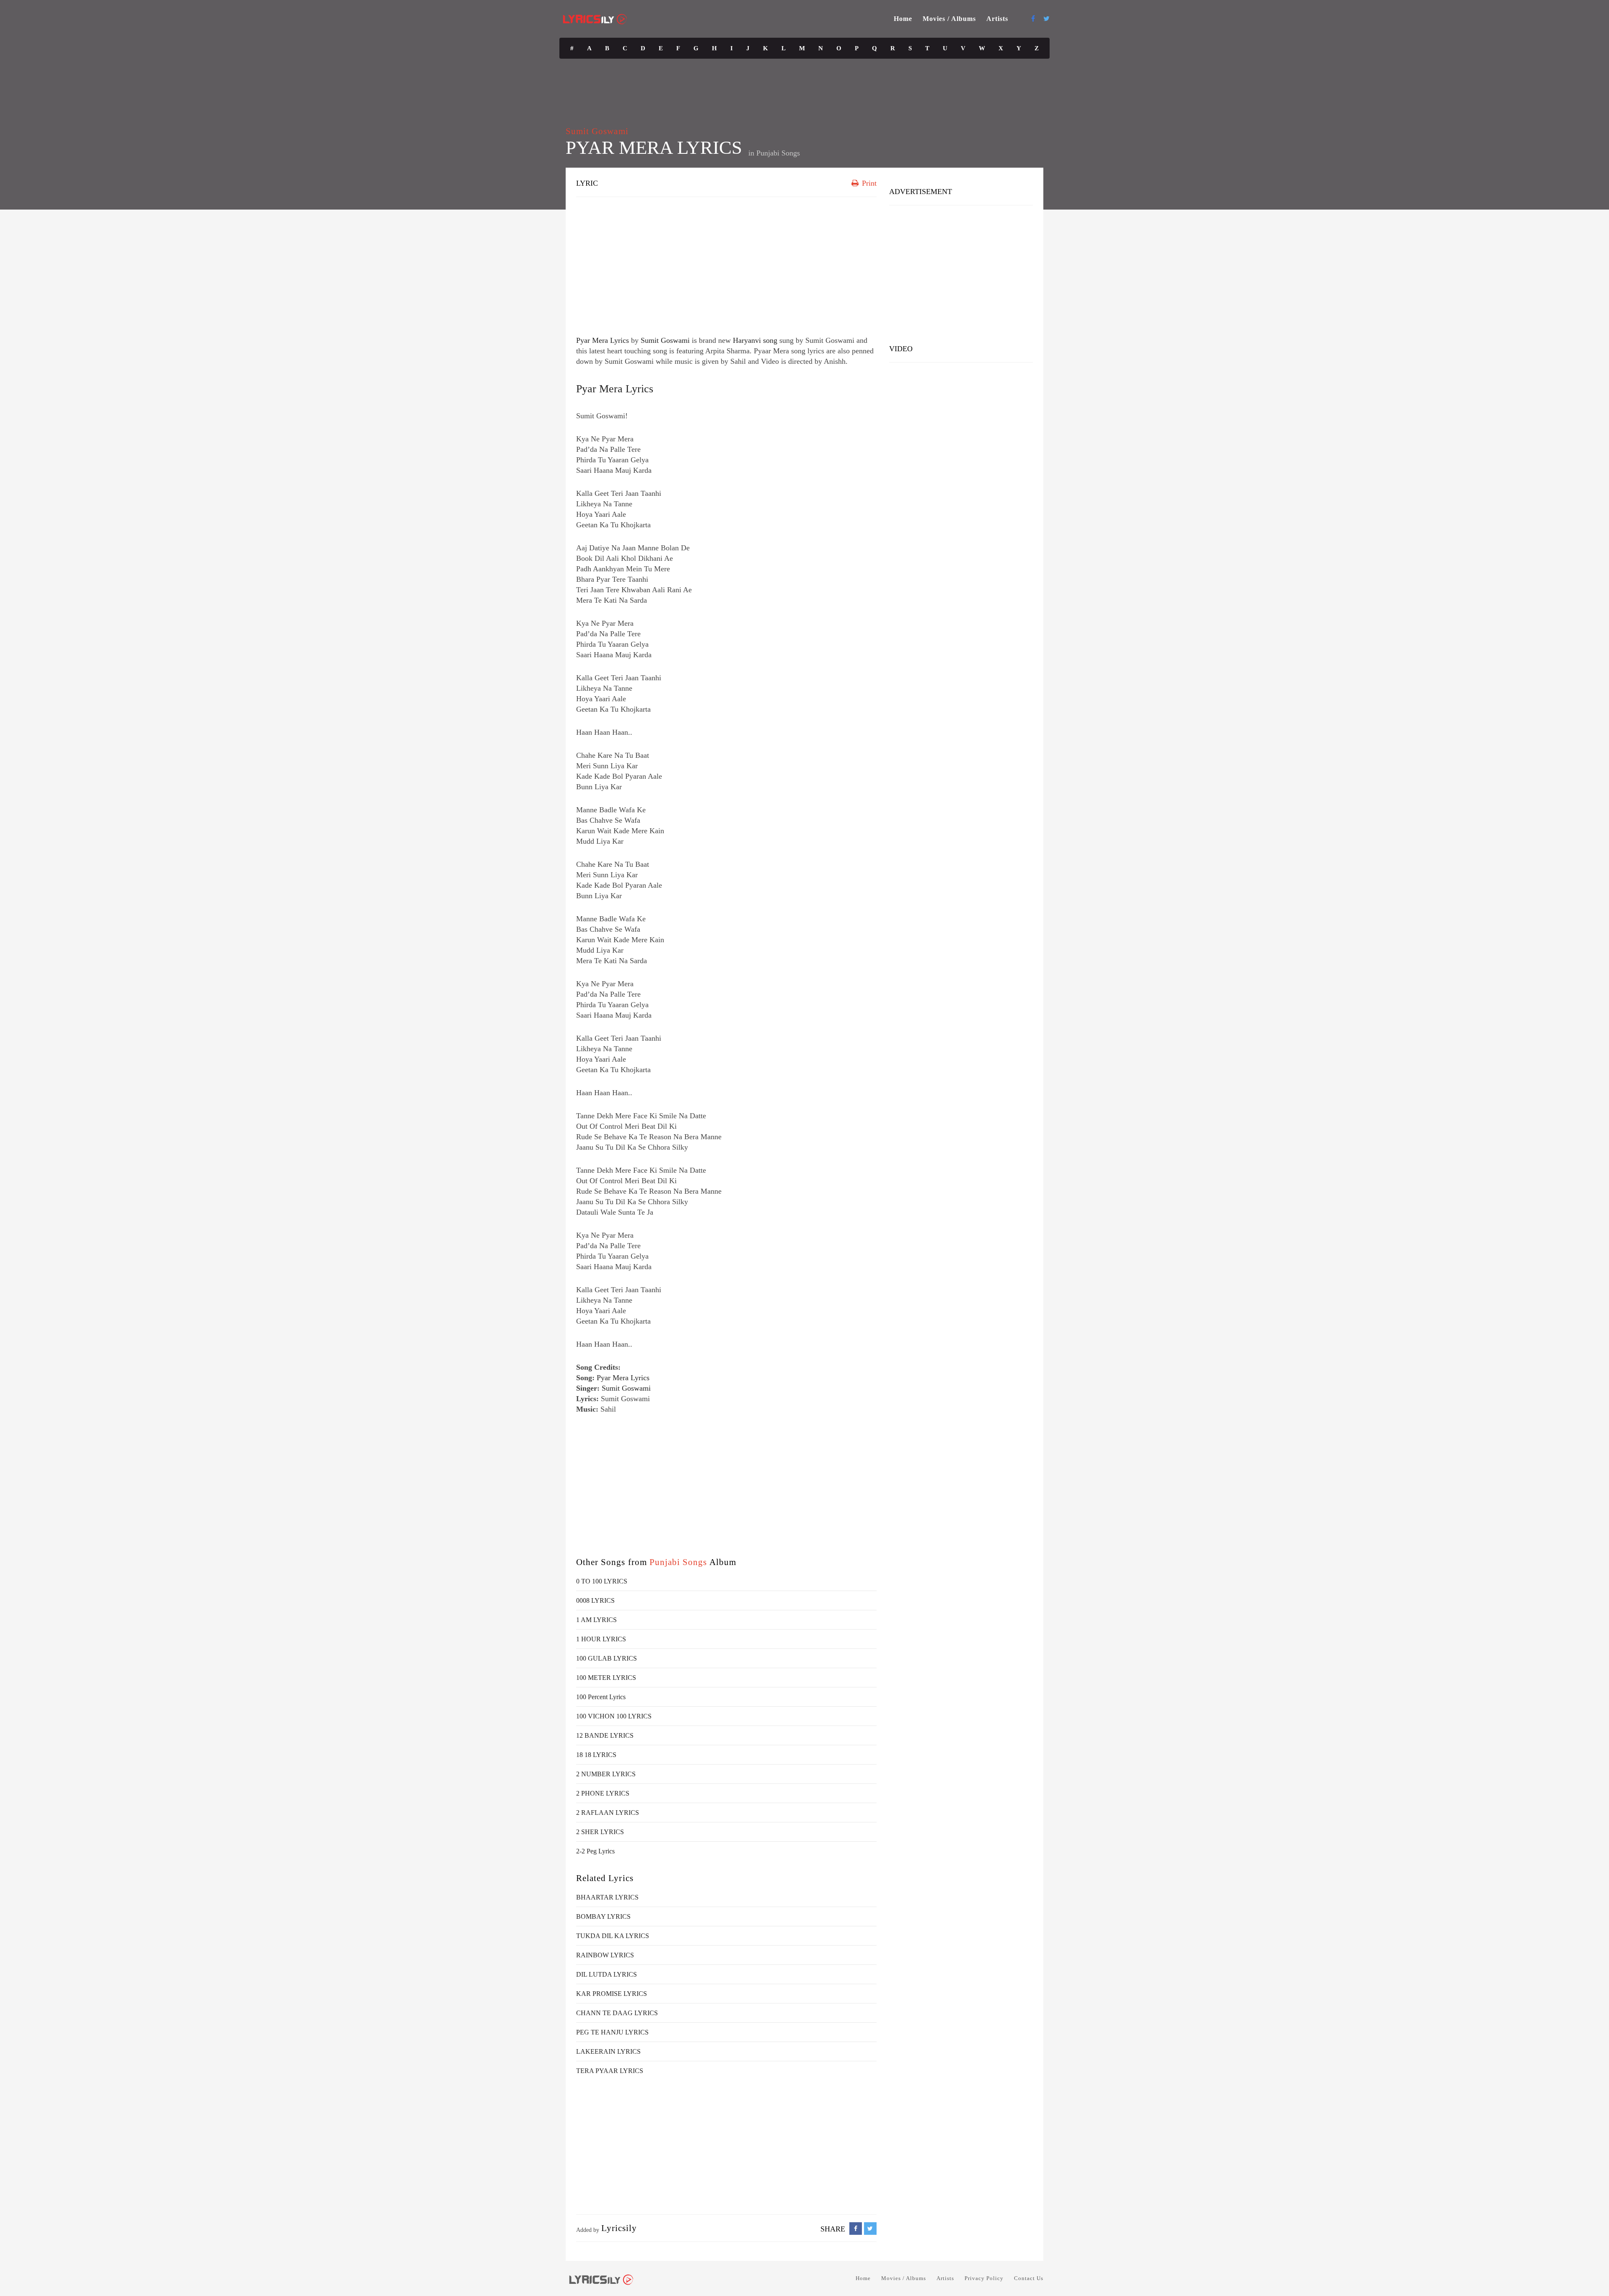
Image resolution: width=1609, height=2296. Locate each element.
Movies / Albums (949, 19)
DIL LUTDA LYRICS (607, 1974)
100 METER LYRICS (606, 1678)
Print (868, 183)
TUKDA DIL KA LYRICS (613, 1936)
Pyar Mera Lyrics (603, 340)
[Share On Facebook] (856, 2229)
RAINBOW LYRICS (605, 1955)
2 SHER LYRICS (600, 1832)
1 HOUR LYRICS (601, 1639)
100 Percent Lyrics (601, 1697)
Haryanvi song (755, 340)
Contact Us (1029, 2278)
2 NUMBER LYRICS (606, 1774)
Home (903, 19)
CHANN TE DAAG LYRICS (617, 2013)
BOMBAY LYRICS (603, 1916)
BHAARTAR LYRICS (607, 1897)
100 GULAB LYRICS (607, 1658)
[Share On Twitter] (870, 2229)
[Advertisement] (726, 264)
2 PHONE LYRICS (603, 1793)
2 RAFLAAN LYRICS (608, 1813)
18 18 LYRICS (596, 1755)
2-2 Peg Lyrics (595, 1851)
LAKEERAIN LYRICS (608, 2051)
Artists (997, 19)
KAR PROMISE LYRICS (612, 1994)
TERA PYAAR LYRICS (610, 2071)
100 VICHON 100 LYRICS (614, 1716)
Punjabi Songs (778, 153)
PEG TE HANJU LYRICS (612, 2032)
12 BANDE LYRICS (605, 1735)
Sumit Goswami (597, 131)
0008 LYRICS (595, 1600)
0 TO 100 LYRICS (602, 1581)
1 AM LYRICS (596, 1620)
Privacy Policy (984, 2278)
